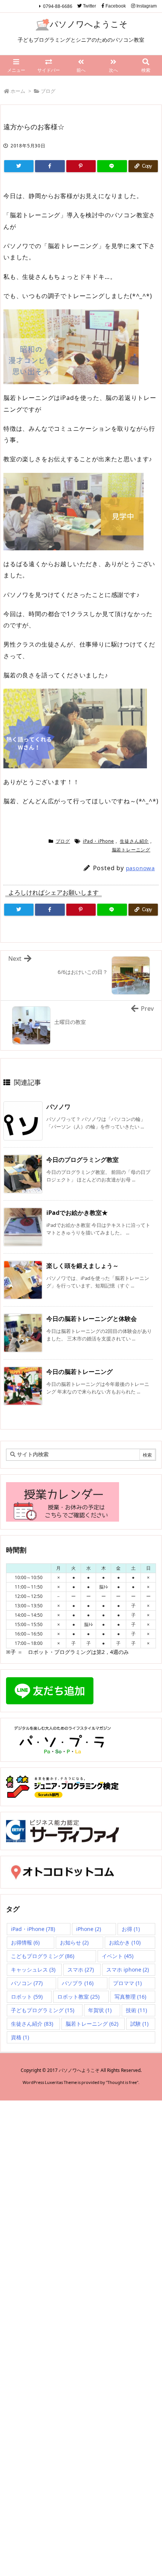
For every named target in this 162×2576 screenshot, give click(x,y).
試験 (139, 2024)
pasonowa (140, 868)
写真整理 (130, 1997)
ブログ (48, 91)
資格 (20, 2037)
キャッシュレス (33, 1969)
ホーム (18, 91)
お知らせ (74, 1942)
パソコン (27, 1983)
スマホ (81, 1969)
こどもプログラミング (43, 1956)
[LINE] (112, 166)
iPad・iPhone (99, 841)
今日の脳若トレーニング (79, 1372)
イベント (118, 1956)
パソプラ (78, 1983)
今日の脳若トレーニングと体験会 (92, 1319)
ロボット (27, 1997)
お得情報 (25, 1942)
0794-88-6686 (58, 6)
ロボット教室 (78, 1997)
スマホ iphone (128, 1969)
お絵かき (125, 1942)
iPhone (89, 1929)
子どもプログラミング (43, 2010)
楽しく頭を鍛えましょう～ (83, 1266)
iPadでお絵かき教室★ (77, 1213)
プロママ (127, 1983)
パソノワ (58, 1107)
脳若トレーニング (131, 850)
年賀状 (100, 2010)
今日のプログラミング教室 (83, 1160)
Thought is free (122, 2082)
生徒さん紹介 (134, 841)
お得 (131, 1929)
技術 (136, 2010)
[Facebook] (50, 166)
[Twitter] (19, 166)
